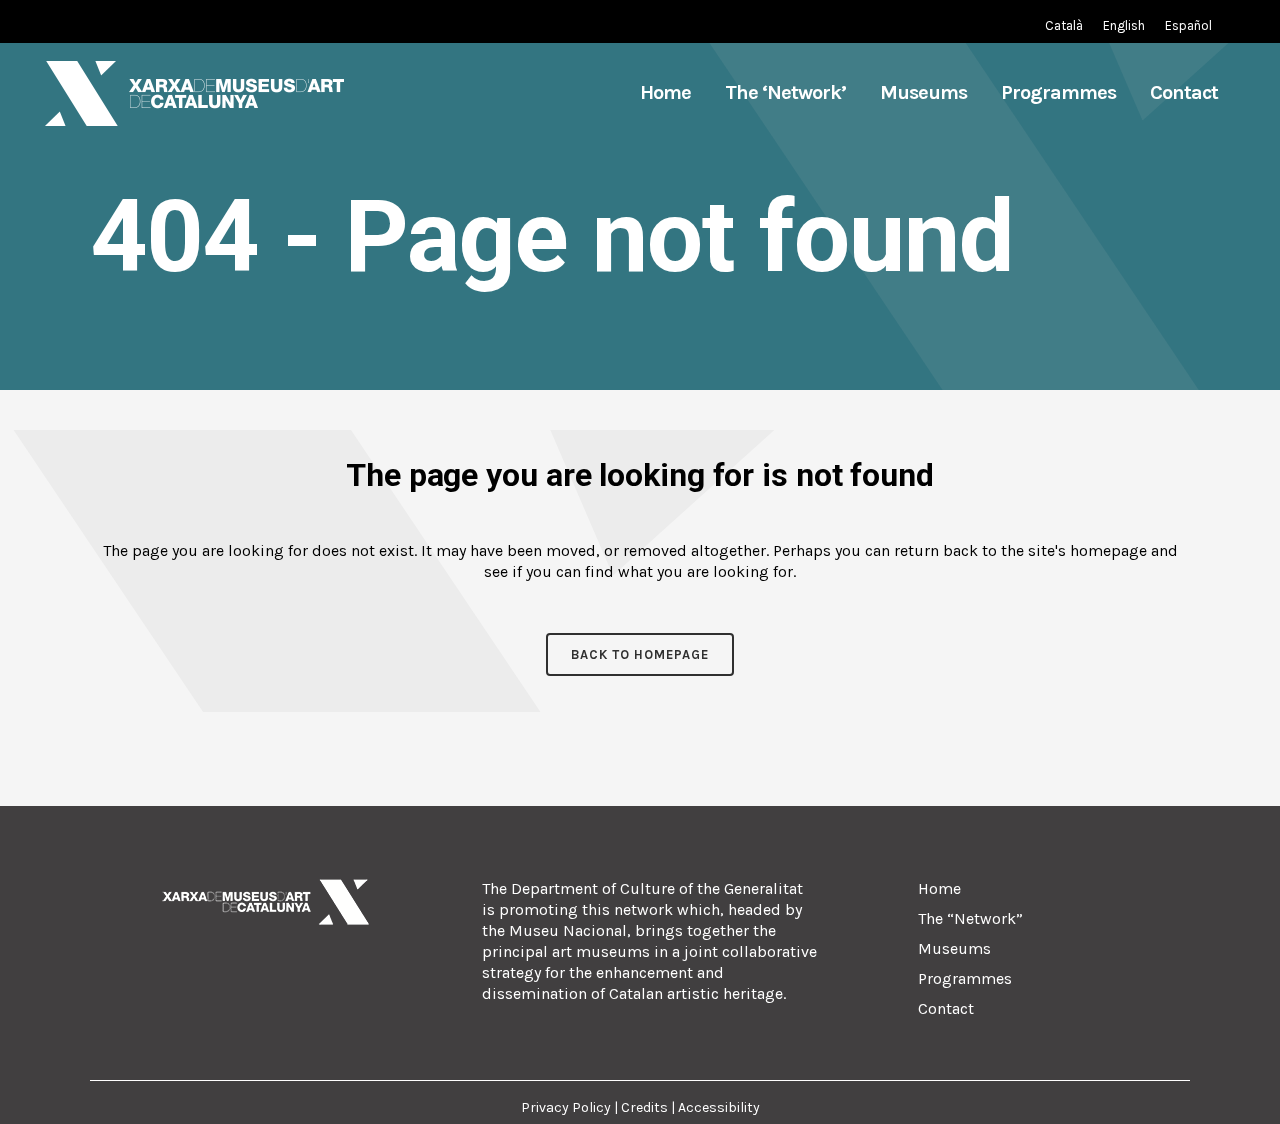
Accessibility (719, 1107)
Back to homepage (640, 654)
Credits (644, 1107)
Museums (954, 948)
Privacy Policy (567, 1107)
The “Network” (970, 918)
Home (939, 888)
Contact (946, 1008)
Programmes (965, 978)
